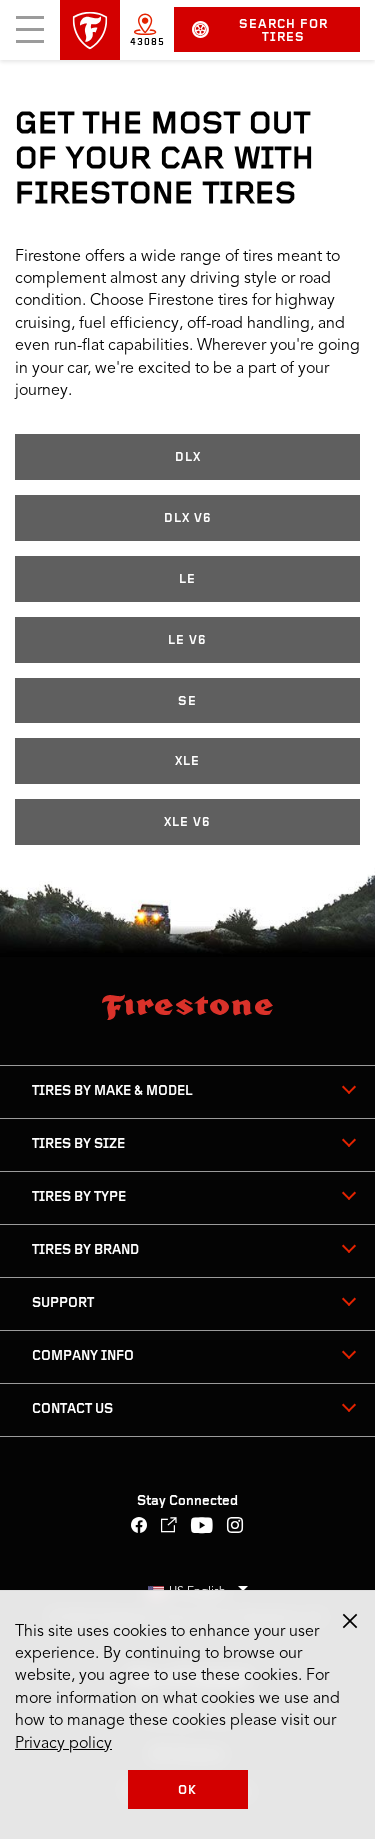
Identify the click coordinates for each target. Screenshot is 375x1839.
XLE (187, 761)
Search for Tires (283, 31)
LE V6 (187, 640)
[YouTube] (202, 1527)
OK (187, 1790)
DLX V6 (188, 518)
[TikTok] (169, 1527)
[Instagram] (235, 1527)
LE (187, 579)
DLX (188, 457)
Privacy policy (63, 1744)
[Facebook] (139, 1527)
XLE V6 (187, 822)
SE (187, 701)
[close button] (350, 1621)
